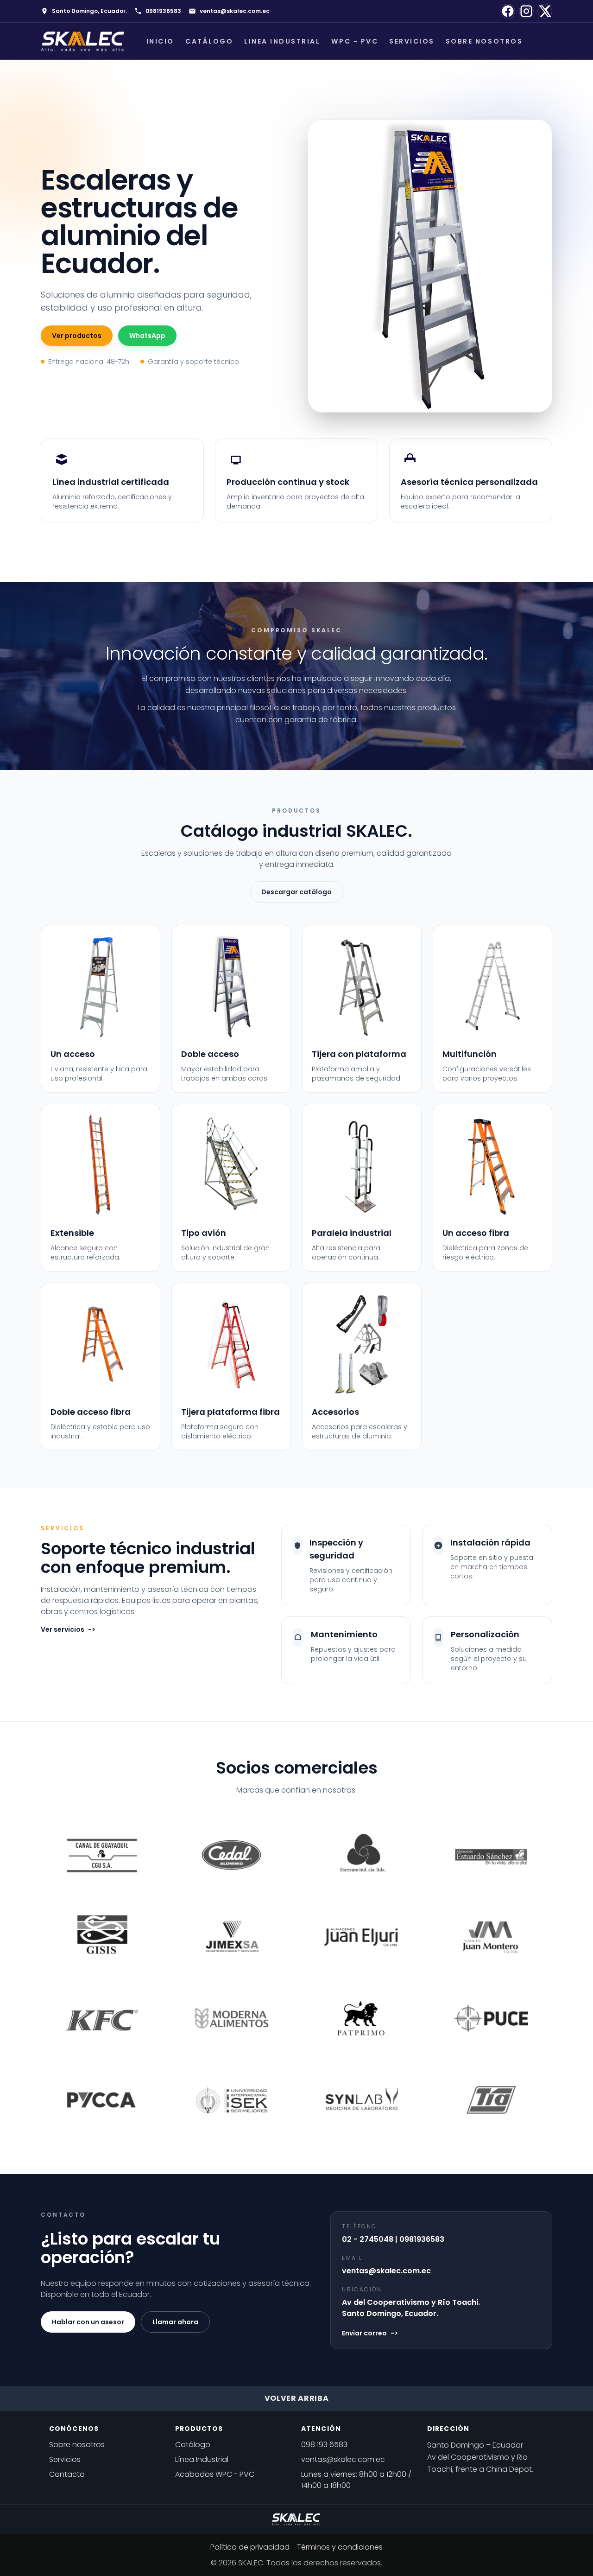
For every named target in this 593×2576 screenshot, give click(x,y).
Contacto (67, 2474)
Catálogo (209, 41)
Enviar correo (370, 2333)
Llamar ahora (175, 2322)
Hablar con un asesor (88, 2322)
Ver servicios (68, 1629)
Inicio (160, 41)
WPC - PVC (355, 41)
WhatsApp (147, 336)
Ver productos (77, 336)
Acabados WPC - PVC (215, 2474)
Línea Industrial (202, 2459)
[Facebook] (508, 11)
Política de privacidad (250, 2547)
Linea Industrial (282, 41)
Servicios (412, 41)
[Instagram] (526, 11)
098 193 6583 (324, 2445)
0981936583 (163, 11)
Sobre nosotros (484, 41)
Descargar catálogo (296, 892)
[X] (545, 11)
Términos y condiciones (340, 2547)
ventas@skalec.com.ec (235, 11)
